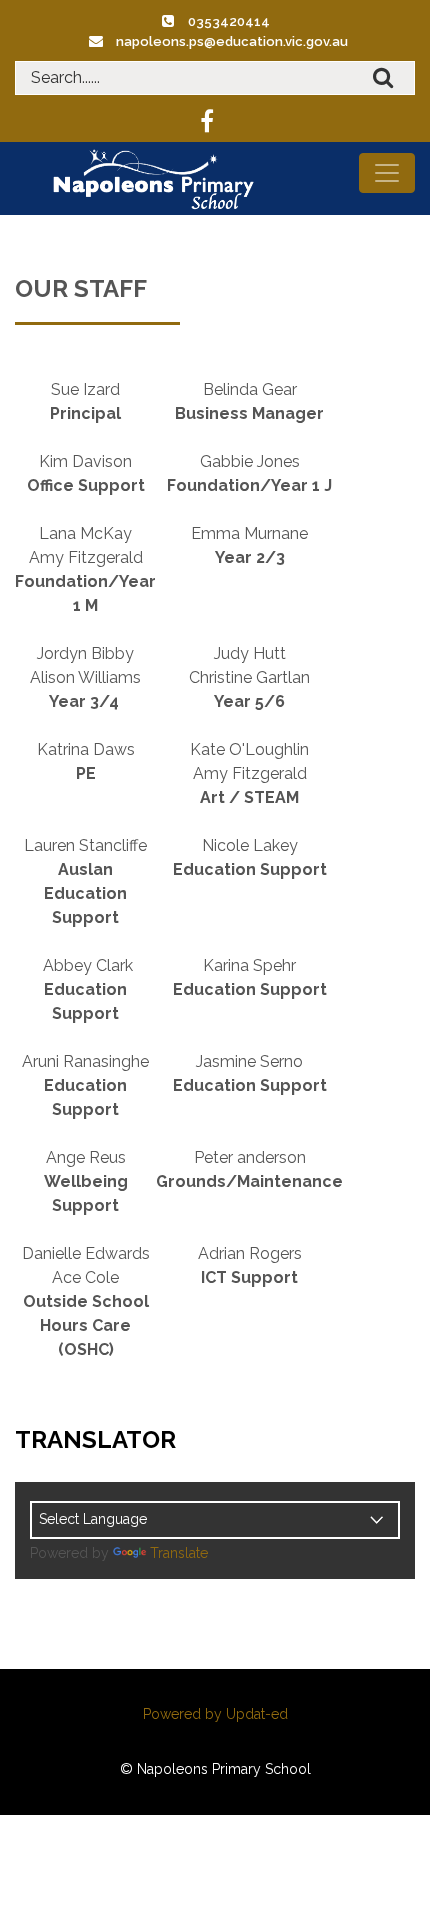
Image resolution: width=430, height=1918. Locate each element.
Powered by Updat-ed (215, 1714)
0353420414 (229, 21)
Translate (179, 1553)
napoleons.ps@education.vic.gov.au (232, 41)
